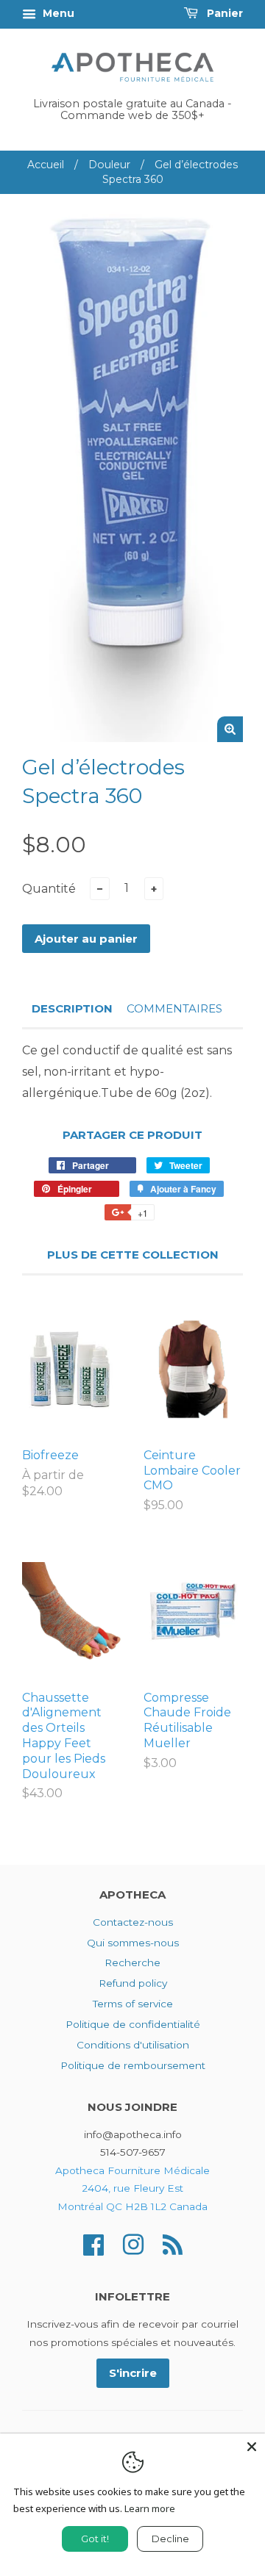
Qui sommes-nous (133, 1943)
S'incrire (133, 2373)
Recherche (132, 1962)
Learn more (150, 2508)
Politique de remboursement (133, 2065)
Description (72, 1008)
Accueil (46, 165)
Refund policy (133, 1983)
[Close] (252, 2447)
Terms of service (133, 2004)
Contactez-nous (133, 1922)
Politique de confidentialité (133, 2024)
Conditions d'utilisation (133, 2045)
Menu (57, 13)
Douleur (109, 165)
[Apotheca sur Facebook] (93, 2244)
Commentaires (174, 1008)
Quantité (49, 889)
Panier (223, 13)
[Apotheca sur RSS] (173, 2244)
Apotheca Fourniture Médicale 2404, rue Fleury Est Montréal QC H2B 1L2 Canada (132, 2188)
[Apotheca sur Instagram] (133, 2244)
